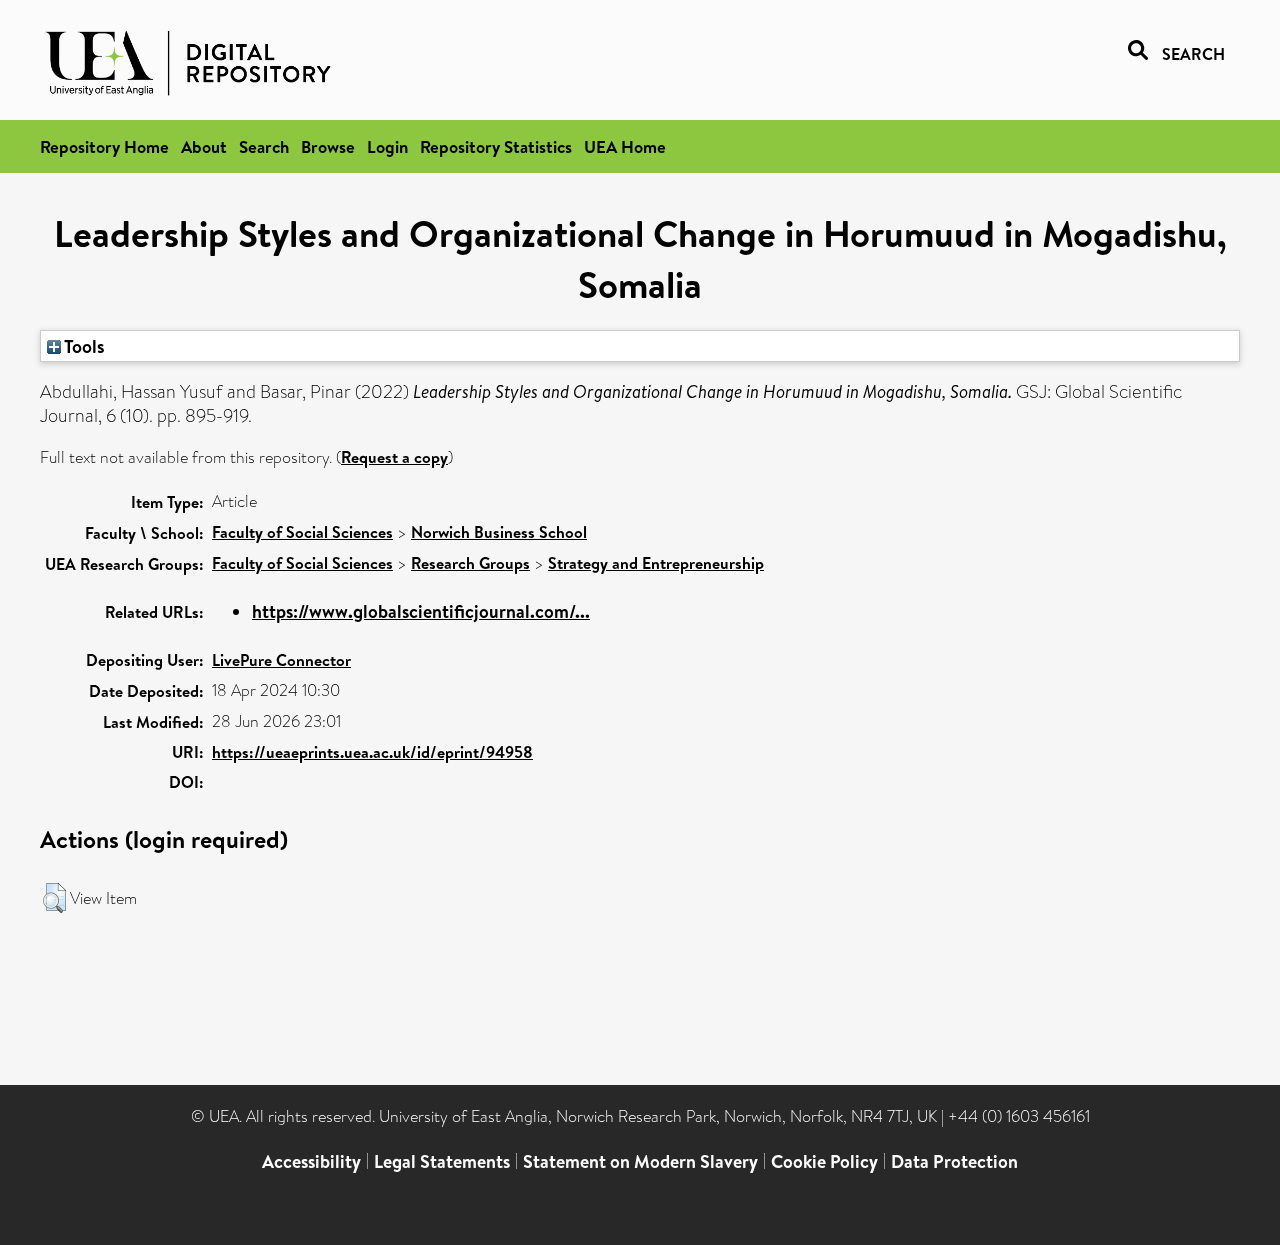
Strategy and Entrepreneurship (656, 563)
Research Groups (470, 563)
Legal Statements (442, 1161)
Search (264, 146)
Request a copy (394, 457)
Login (387, 146)
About (204, 146)
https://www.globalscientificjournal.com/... (421, 611)
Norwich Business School (499, 532)
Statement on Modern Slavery (640, 1161)
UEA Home (625, 146)
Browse (328, 146)
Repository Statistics (496, 146)
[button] (54, 898)
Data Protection (954, 1161)
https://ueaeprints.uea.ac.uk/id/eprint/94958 (372, 752)
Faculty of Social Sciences (302, 532)
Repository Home (104, 146)
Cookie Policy (824, 1161)
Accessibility (311, 1161)
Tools (83, 346)
